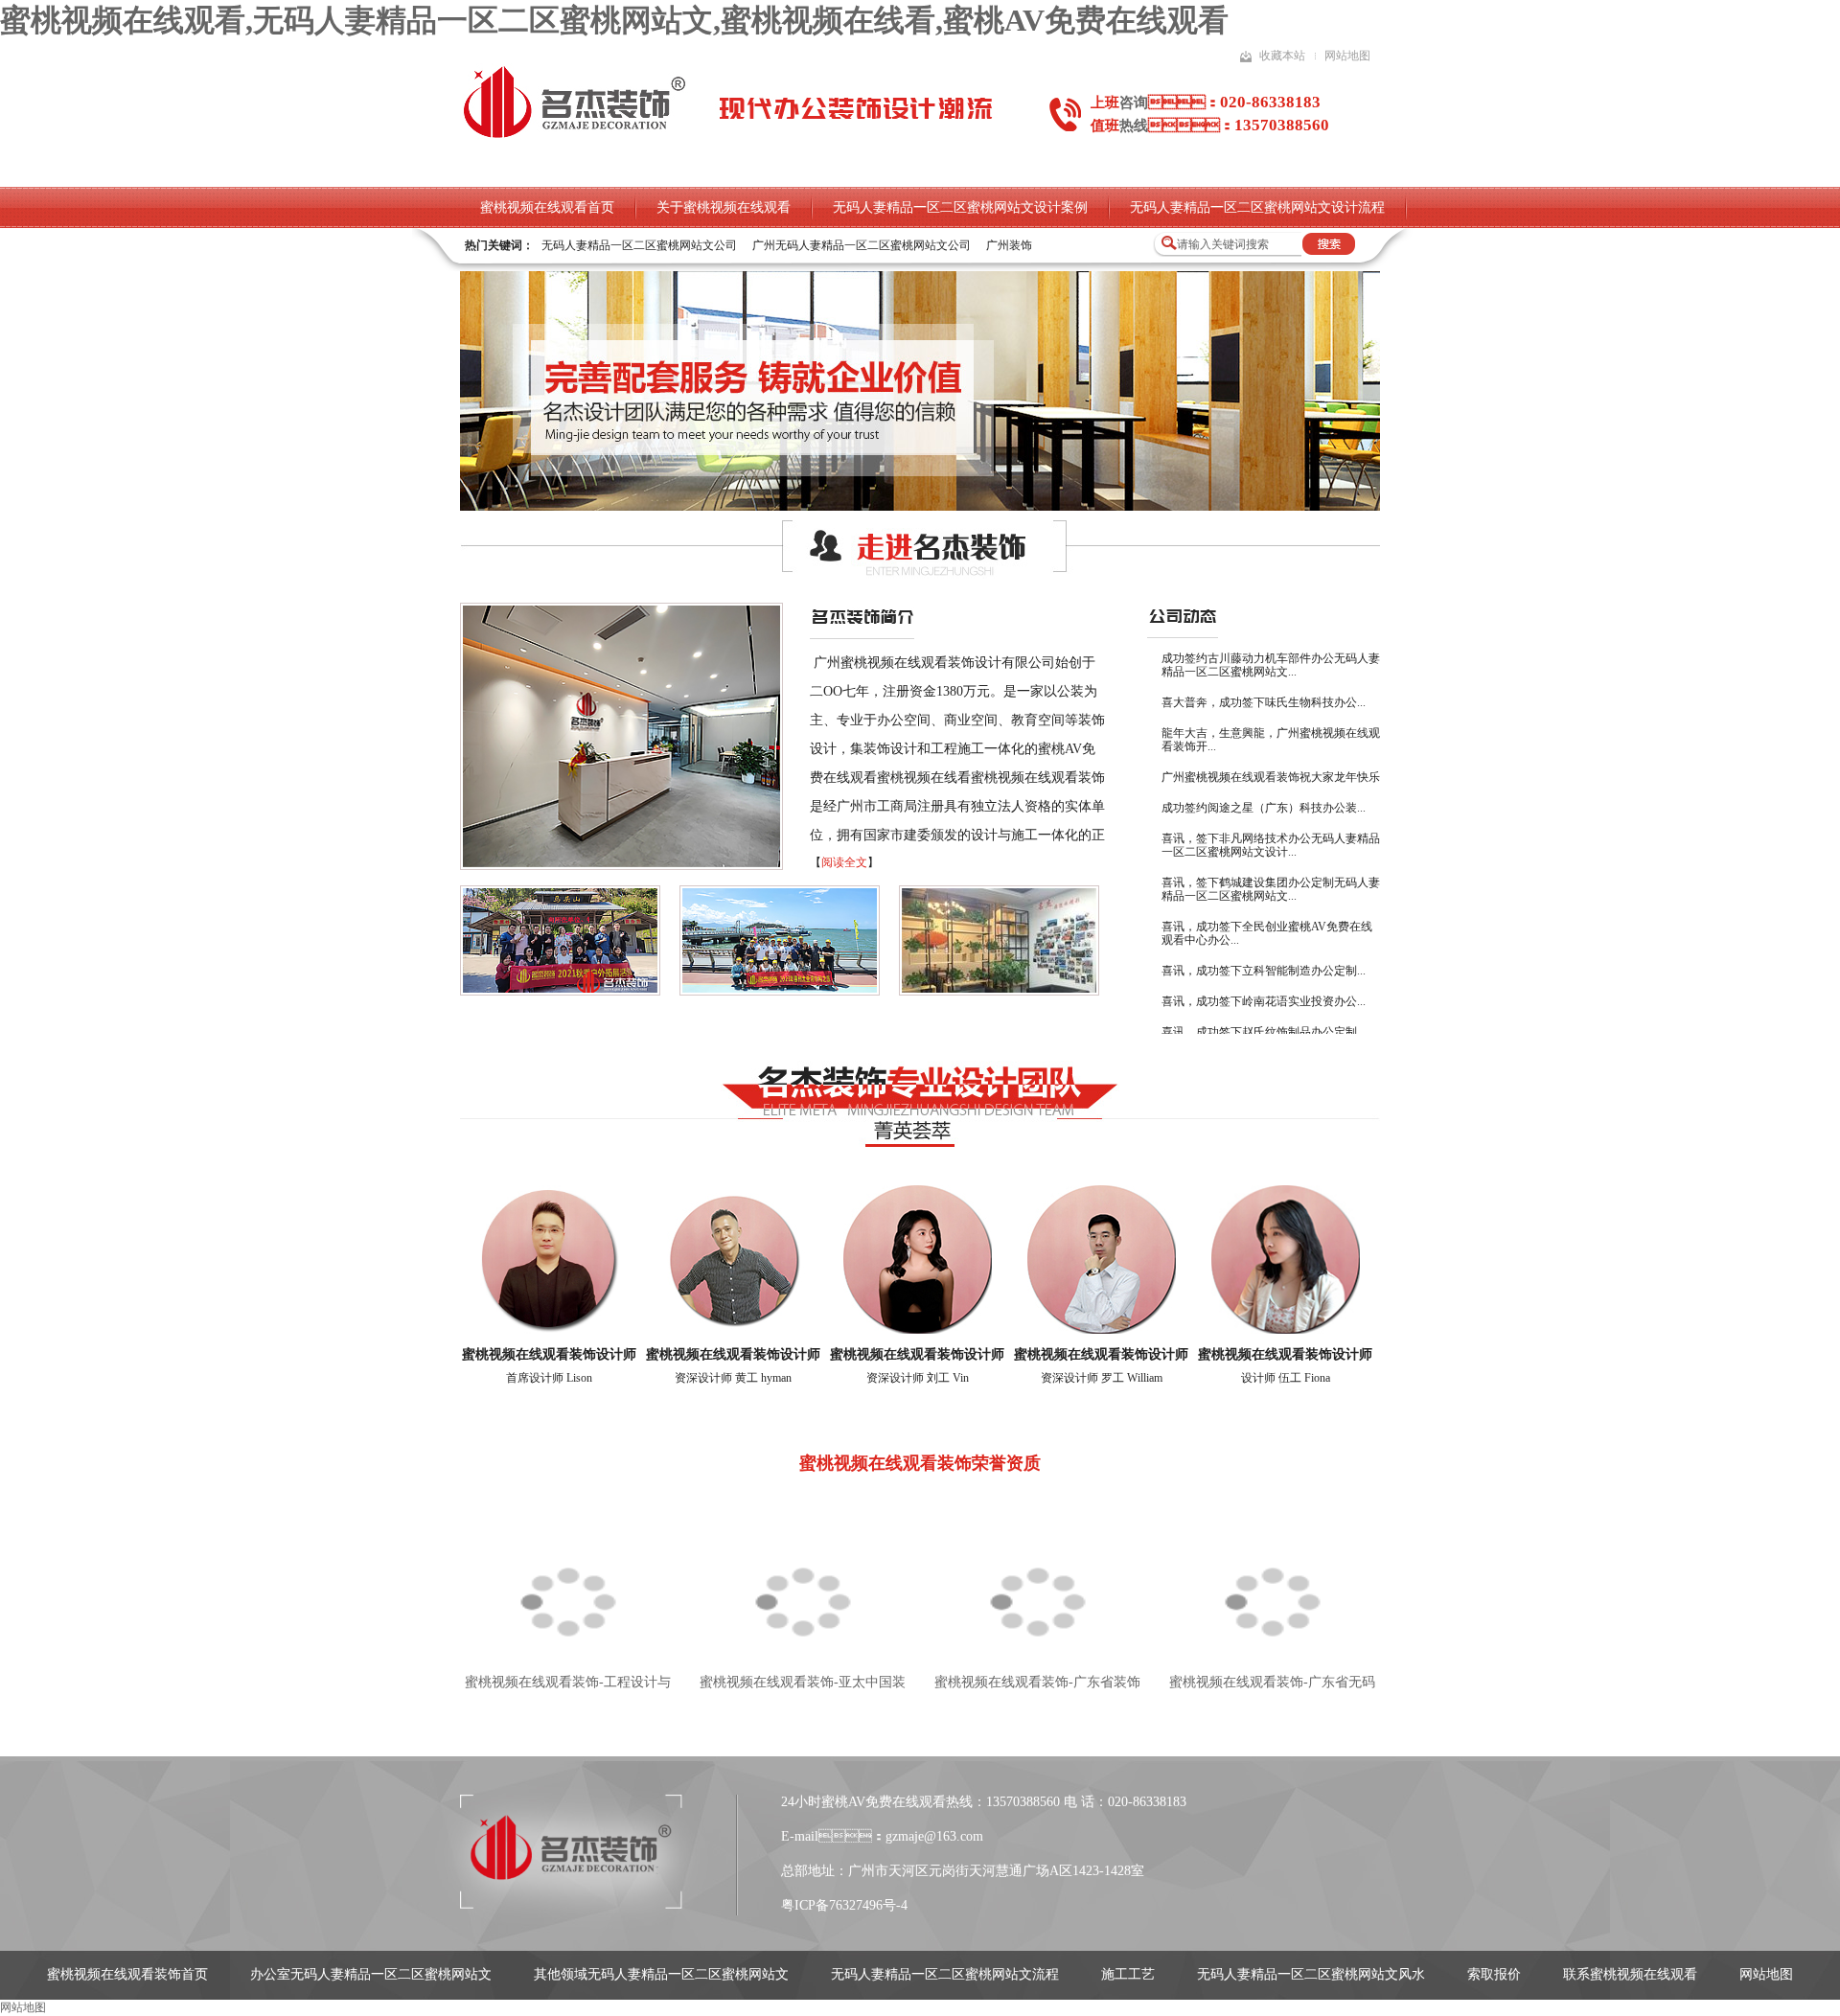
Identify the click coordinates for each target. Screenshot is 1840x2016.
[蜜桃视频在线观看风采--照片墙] (999, 992)
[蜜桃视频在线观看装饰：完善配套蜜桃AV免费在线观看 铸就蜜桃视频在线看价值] (920, 507)
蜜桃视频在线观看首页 (547, 207)
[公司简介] (621, 866)
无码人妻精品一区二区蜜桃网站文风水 (1311, 1974)
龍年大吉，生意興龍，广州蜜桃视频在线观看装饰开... (1271, 740)
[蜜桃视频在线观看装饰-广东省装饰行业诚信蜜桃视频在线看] (1037, 1585)
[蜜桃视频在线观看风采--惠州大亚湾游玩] (780, 992)
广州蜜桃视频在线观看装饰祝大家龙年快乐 (1271, 777)
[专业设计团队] (920, 1139)
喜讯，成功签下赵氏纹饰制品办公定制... (1264, 1032)
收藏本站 (1282, 56)
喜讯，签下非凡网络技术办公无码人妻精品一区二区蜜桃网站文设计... (1271, 845)
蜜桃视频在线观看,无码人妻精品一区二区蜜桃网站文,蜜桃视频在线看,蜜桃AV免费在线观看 (614, 20)
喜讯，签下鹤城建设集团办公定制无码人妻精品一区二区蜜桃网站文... (1271, 889)
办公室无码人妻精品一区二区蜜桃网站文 (371, 1974)
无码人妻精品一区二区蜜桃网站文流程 (945, 1974)
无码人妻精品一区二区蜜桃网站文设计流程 (1257, 207)
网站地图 (1347, 56)
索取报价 (1494, 1974)
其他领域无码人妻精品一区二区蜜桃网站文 (661, 1974)
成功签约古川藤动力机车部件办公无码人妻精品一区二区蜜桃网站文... (1271, 665)
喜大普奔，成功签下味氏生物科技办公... (1264, 702)
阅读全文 (844, 862)
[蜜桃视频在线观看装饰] (574, 136)
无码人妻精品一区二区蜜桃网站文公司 (639, 245)
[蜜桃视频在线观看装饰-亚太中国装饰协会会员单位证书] (803, 1585)
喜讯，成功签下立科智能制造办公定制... (1264, 971)
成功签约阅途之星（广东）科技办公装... (1264, 808)
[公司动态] (1183, 622)
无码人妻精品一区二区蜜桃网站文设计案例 (960, 207)
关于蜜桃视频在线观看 (724, 207)
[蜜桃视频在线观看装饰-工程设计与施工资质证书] (568, 1585)
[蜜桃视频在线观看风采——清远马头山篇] (560, 992)
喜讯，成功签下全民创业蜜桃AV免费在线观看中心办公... (1267, 933)
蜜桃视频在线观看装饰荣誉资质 (920, 1463)
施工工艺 (1128, 1974)
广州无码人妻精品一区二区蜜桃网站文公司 (862, 245)
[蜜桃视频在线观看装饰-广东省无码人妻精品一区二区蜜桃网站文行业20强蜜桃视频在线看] (1272, 1585)
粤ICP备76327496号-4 (844, 1905)
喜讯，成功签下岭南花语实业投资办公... (1264, 1001)
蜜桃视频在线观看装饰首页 (127, 1974)
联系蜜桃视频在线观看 (1630, 1974)
